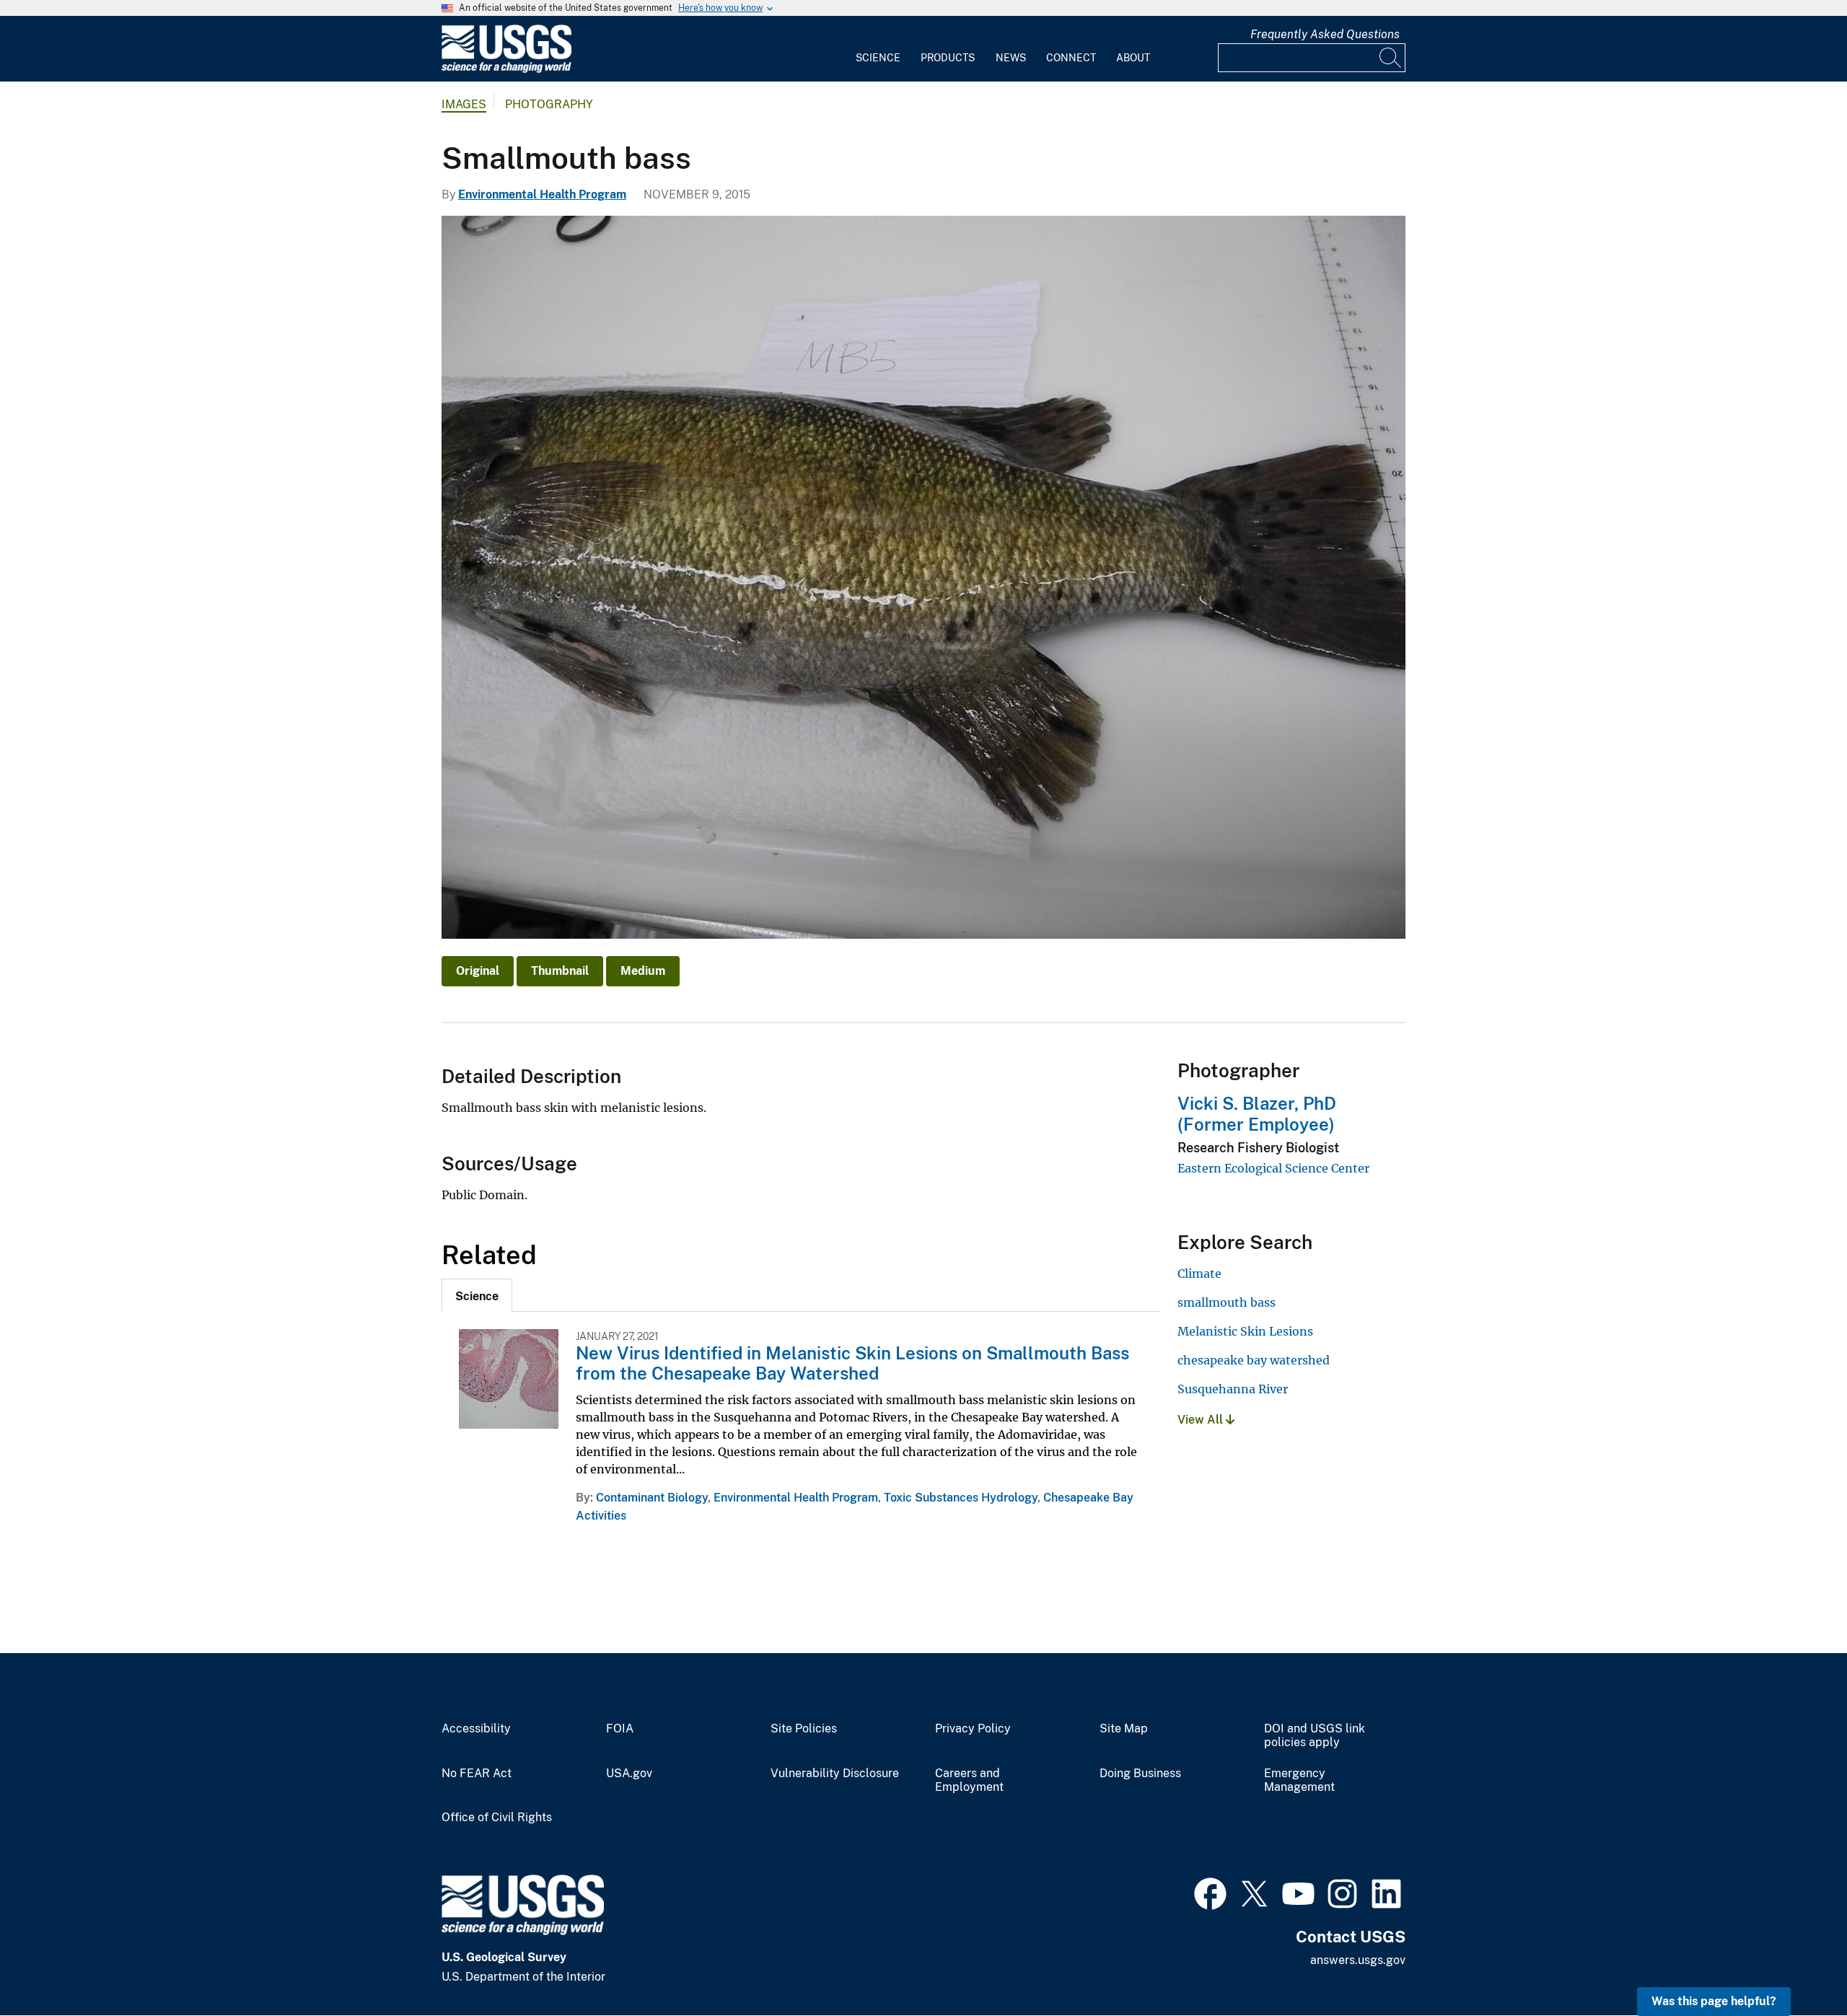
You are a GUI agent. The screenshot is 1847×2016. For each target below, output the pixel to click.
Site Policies (804, 1729)
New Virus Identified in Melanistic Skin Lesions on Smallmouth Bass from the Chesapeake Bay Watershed (852, 1363)
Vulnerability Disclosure (835, 1774)
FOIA (620, 1729)
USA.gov (629, 1774)
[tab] (477, 1295)
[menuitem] (878, 49)
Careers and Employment (969, 1780)
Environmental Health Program (542, 194)
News (1011, 58)
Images (464, 104)
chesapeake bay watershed (1254, 1360)
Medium (643, 971)
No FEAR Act (477, 1774)
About (1133, 58)
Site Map (1124, 1729)
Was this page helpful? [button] (1714, 2001)
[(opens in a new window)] (1210, 1892)
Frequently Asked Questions (1325, 34)
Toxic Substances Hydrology (961, 1498)
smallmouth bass (1227, 1302)
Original (478, 971)
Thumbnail (560, 971)
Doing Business (1140, 1774)
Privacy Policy (973, 1729)
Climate (1199, 1274)
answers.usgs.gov (1358, 1960)
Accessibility (476, 1729)
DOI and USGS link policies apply (1315, 1736)
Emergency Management (1299, 1780)
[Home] (506, 70)
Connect (1071, 58)
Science (878, 58)
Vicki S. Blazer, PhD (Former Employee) (1257, 1114)
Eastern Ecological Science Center (1273, 1168)
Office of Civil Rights (497, 1818)
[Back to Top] (1795, 1964)
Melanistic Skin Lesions (1245, 1331)
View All (1202, 1420)
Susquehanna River (1233, 1389)
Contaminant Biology (652, 1498)
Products (948, 58)
